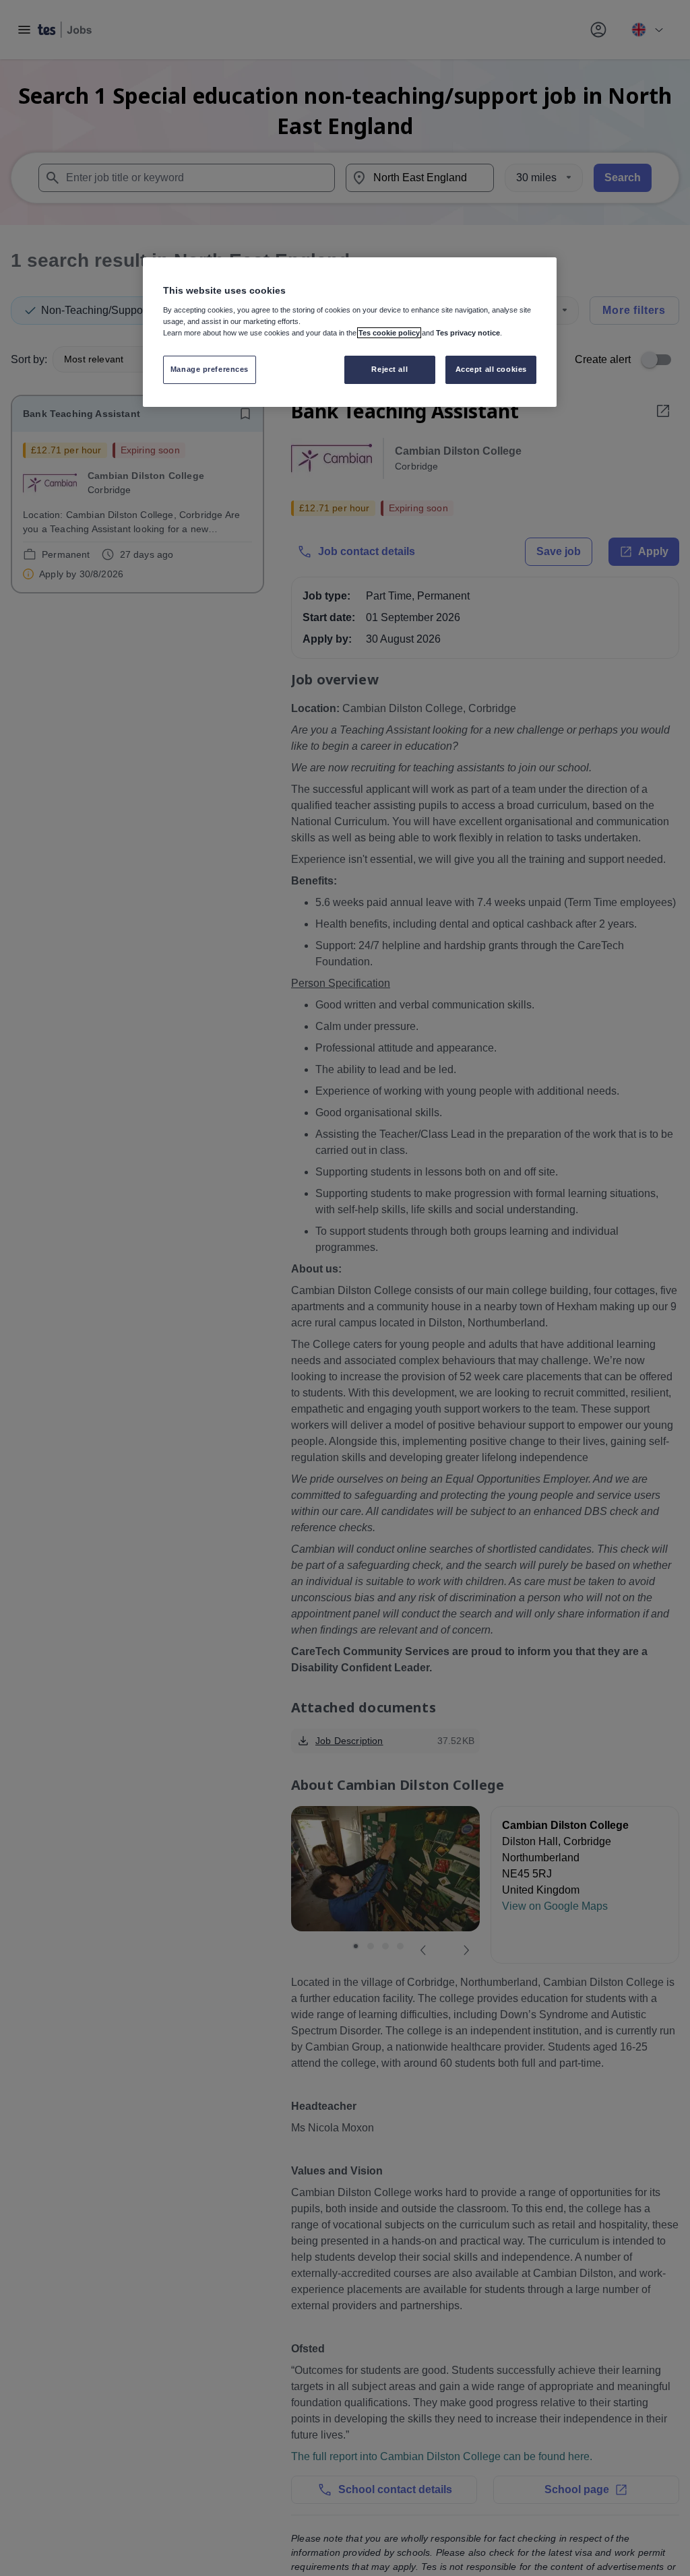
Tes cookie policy (389, 333)
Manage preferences (210, 369)
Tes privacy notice (468, 333)
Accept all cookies (491, 369)
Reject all (389, 369)
